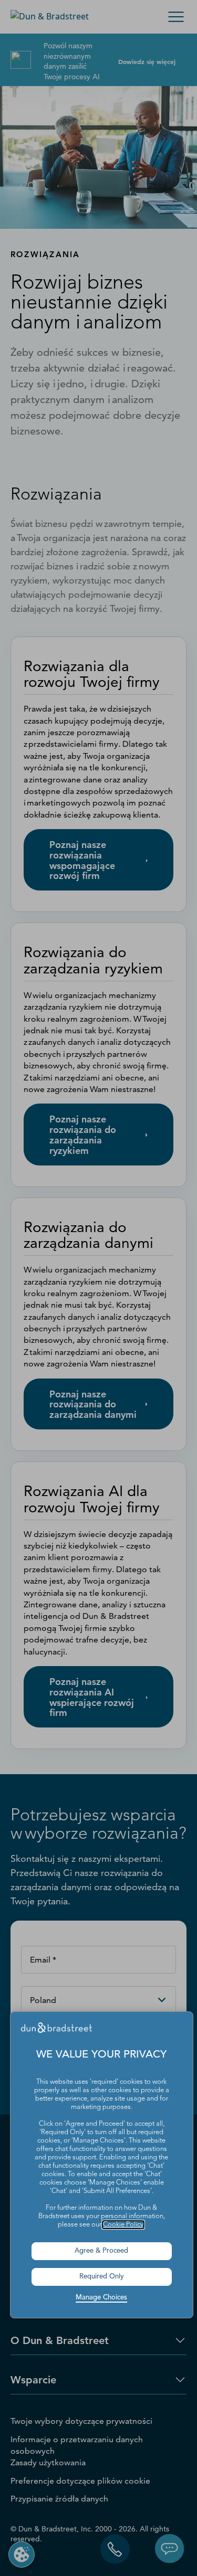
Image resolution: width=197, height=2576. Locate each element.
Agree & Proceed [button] (101, 2251)
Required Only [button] (102, 2277)
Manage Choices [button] (101, 2298)
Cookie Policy (123, 2225)
